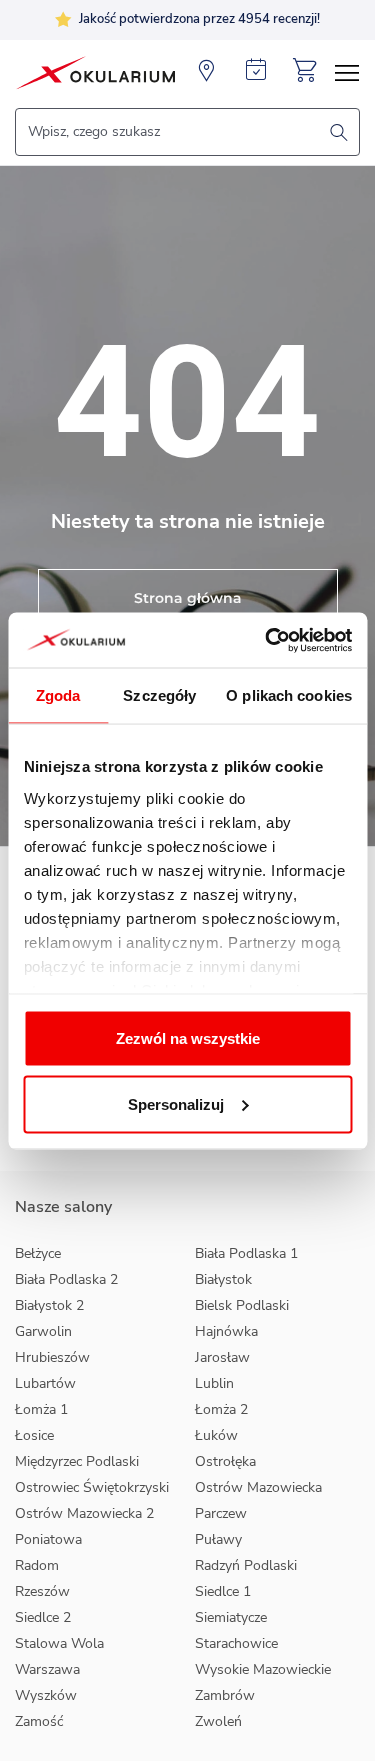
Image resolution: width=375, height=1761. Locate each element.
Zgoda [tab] (58, 695)
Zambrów (225, 1695)
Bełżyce (38, 1253)
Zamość (39, 1721)
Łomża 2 (221, 1409)
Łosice (34, 1435)
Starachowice (236, 1643)
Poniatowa (48, 1539)
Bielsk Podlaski (242, 1305)
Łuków (216, 1435)
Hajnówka (226, 1331)
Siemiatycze (231, 1617)
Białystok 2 (49, 1305)
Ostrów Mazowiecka (258, 1487)
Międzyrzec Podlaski (77, 1461)
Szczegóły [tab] (159, 695)
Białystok (223, 1279)
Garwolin (43, 1331)
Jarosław (222, 1357)
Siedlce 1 (223, 1591)
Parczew (221, 1513)
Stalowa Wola (59, 1643)
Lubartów (45, 1383)
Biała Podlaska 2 (66, 1279)
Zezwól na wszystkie (188, 1038)
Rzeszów (42, 1591)
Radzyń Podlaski (246, 1565)
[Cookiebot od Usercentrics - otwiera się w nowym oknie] (267, 640)
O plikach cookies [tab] (289, 695)
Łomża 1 (41, 1409)
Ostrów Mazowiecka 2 (84, 1513)
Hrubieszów (52, 1357)
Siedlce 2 (43, 1617)
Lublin (214, 1383)
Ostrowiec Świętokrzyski (92, 1487)
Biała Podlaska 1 (246, 1253)
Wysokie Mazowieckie (263, 1669)
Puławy (218, 1539)
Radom (37, 1565)
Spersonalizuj (176, 1103)
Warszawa (47, 1669)
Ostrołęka (225, 1461)
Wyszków (46, 1695)
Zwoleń (218, 1721)
